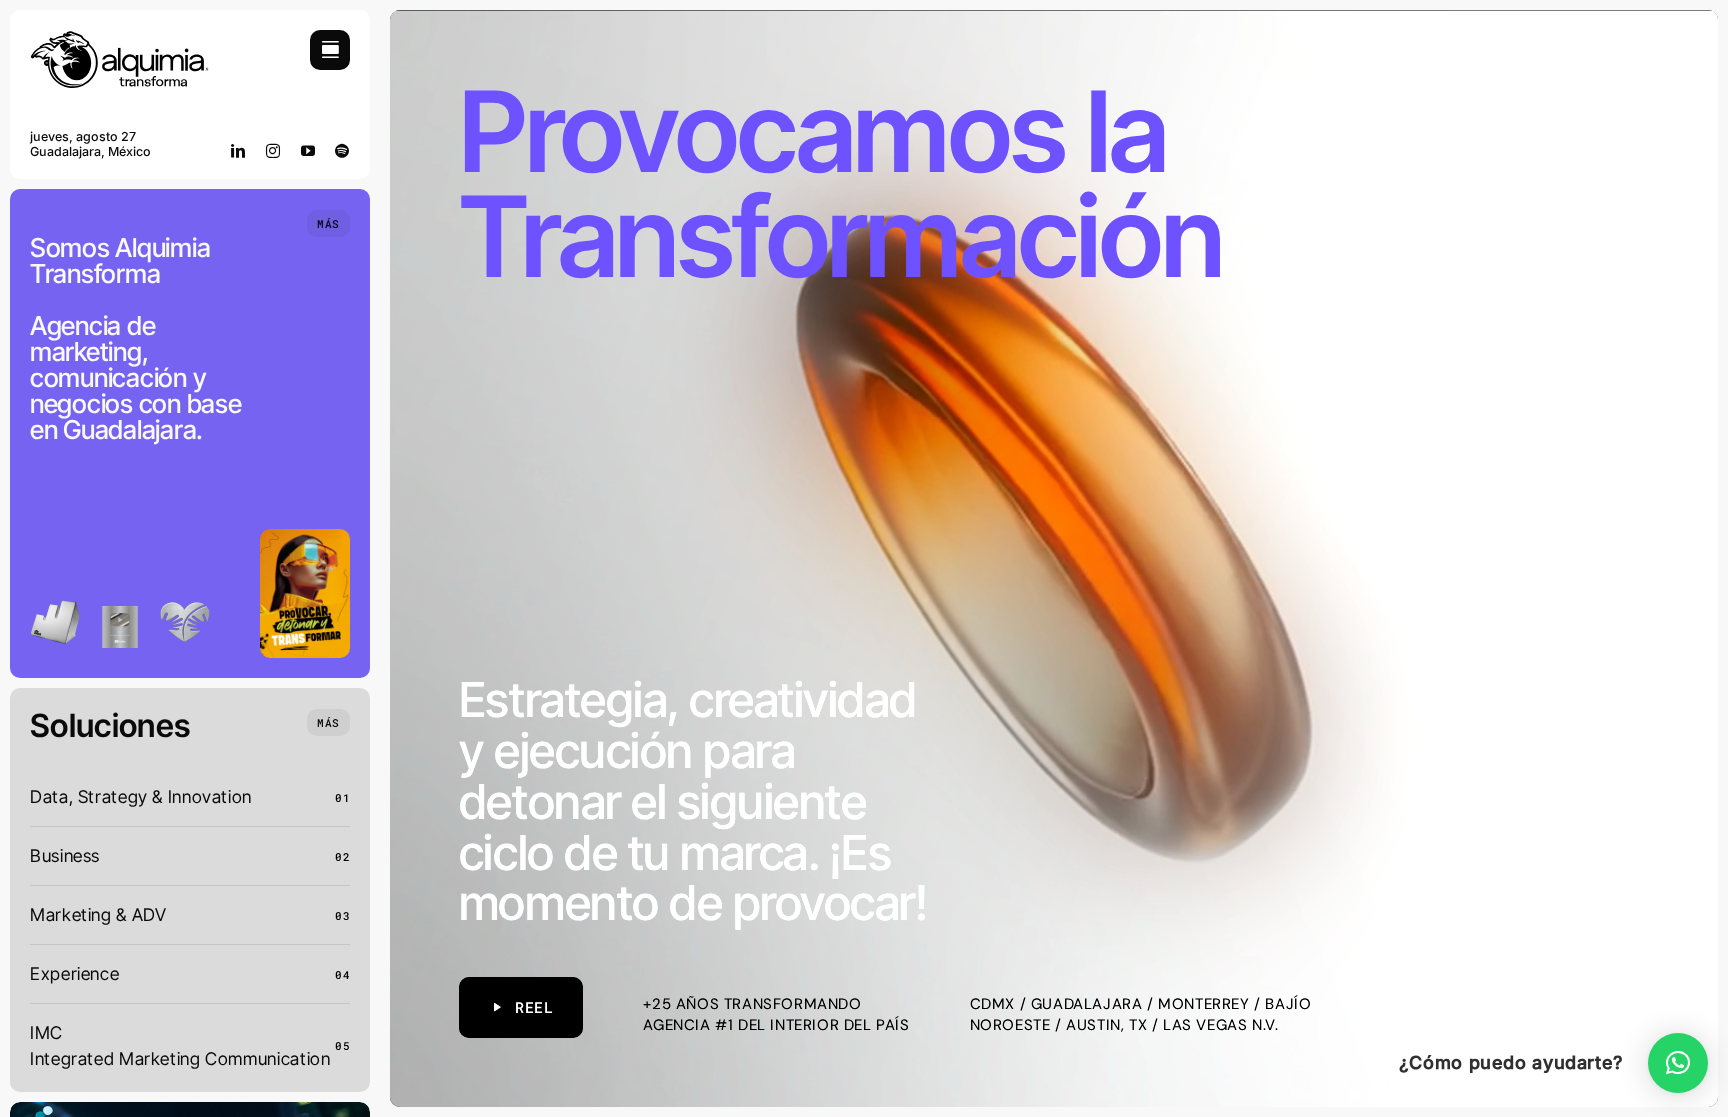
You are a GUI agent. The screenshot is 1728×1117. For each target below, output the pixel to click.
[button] (1678, 1063)
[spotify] (342, 151)
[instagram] (273, 151)
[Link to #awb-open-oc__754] (330, 50)
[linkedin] (238, 151)
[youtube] (308, 151)
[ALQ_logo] (120, 38)
